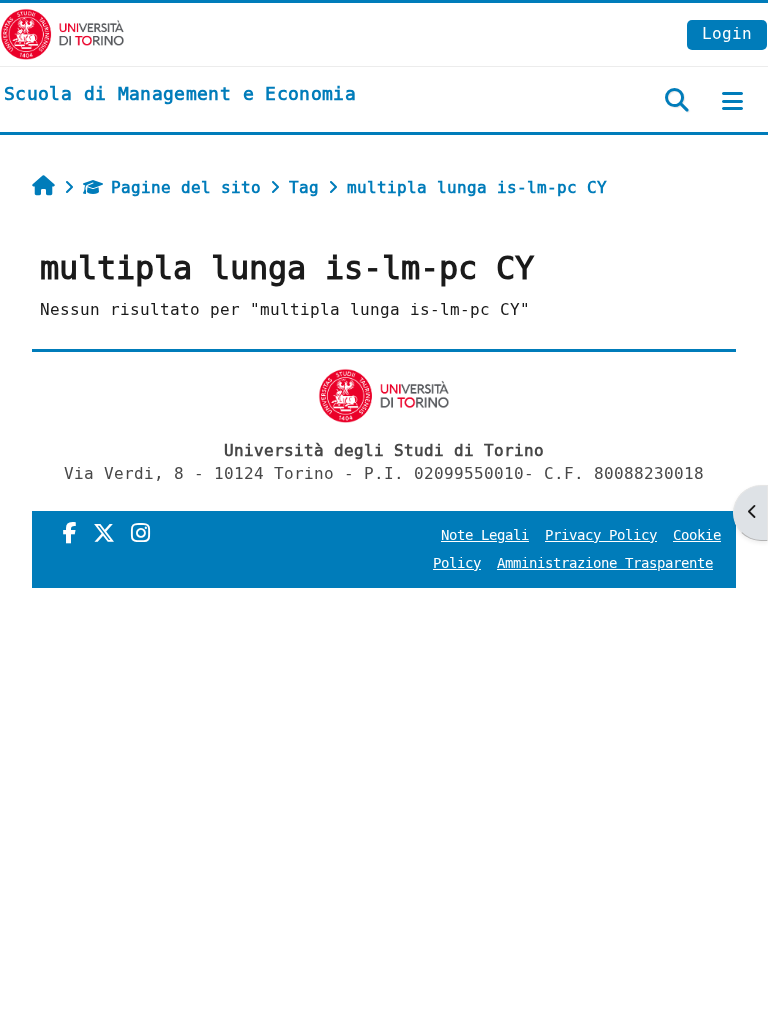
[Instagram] (140, 534)
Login (727, 33)
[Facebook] (70, 534)
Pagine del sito (186, 187)
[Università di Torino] (62, 33)
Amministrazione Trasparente (605, 563)
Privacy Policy (601, 535)
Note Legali (485, 535)
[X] (104, 534)
